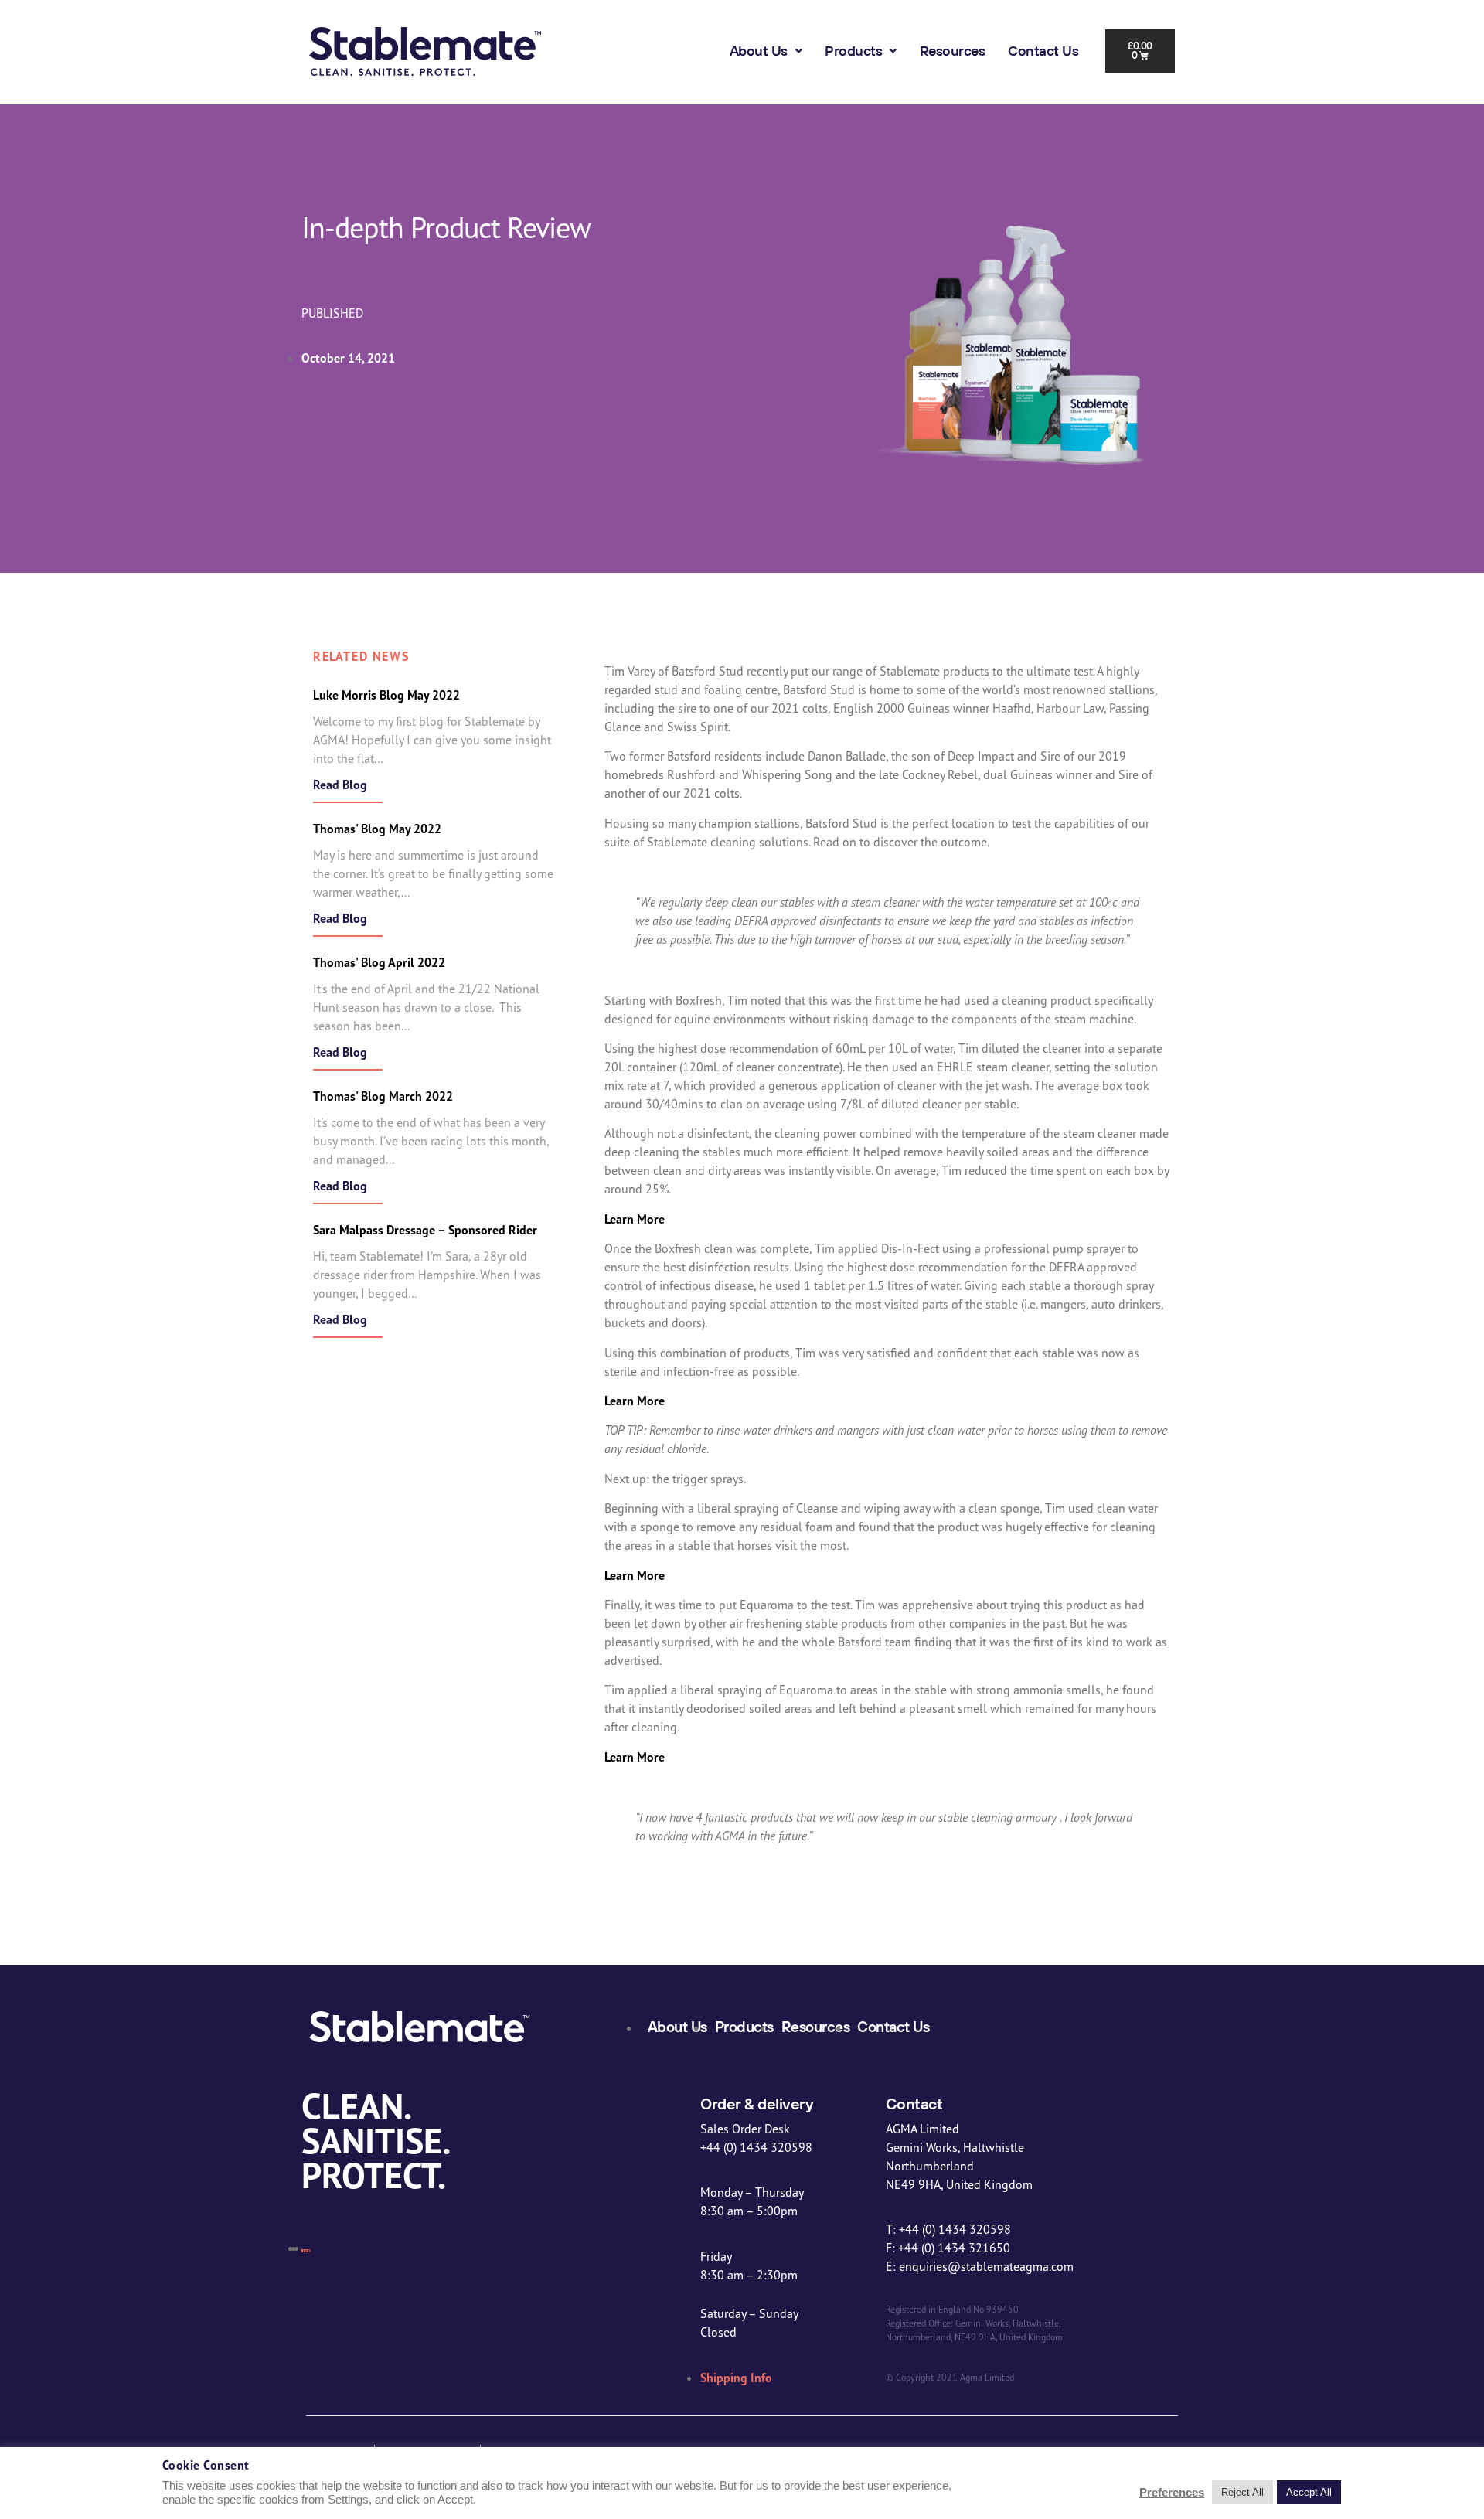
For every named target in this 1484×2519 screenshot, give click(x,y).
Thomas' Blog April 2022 (379, 962)
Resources (953, 51)
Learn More (635, 1219)
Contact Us (1043, 51)
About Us (759, 51)
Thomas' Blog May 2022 (377, 829)
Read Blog (340, 785)
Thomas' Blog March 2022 (383, 1096)
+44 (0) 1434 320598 (927, 134)
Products (853, 51)
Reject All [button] (1242, 2492)
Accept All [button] (1309, 2492)
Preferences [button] (1172, 2493)
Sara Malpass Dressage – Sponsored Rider (425, 1230)
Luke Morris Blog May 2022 (386, 695)
